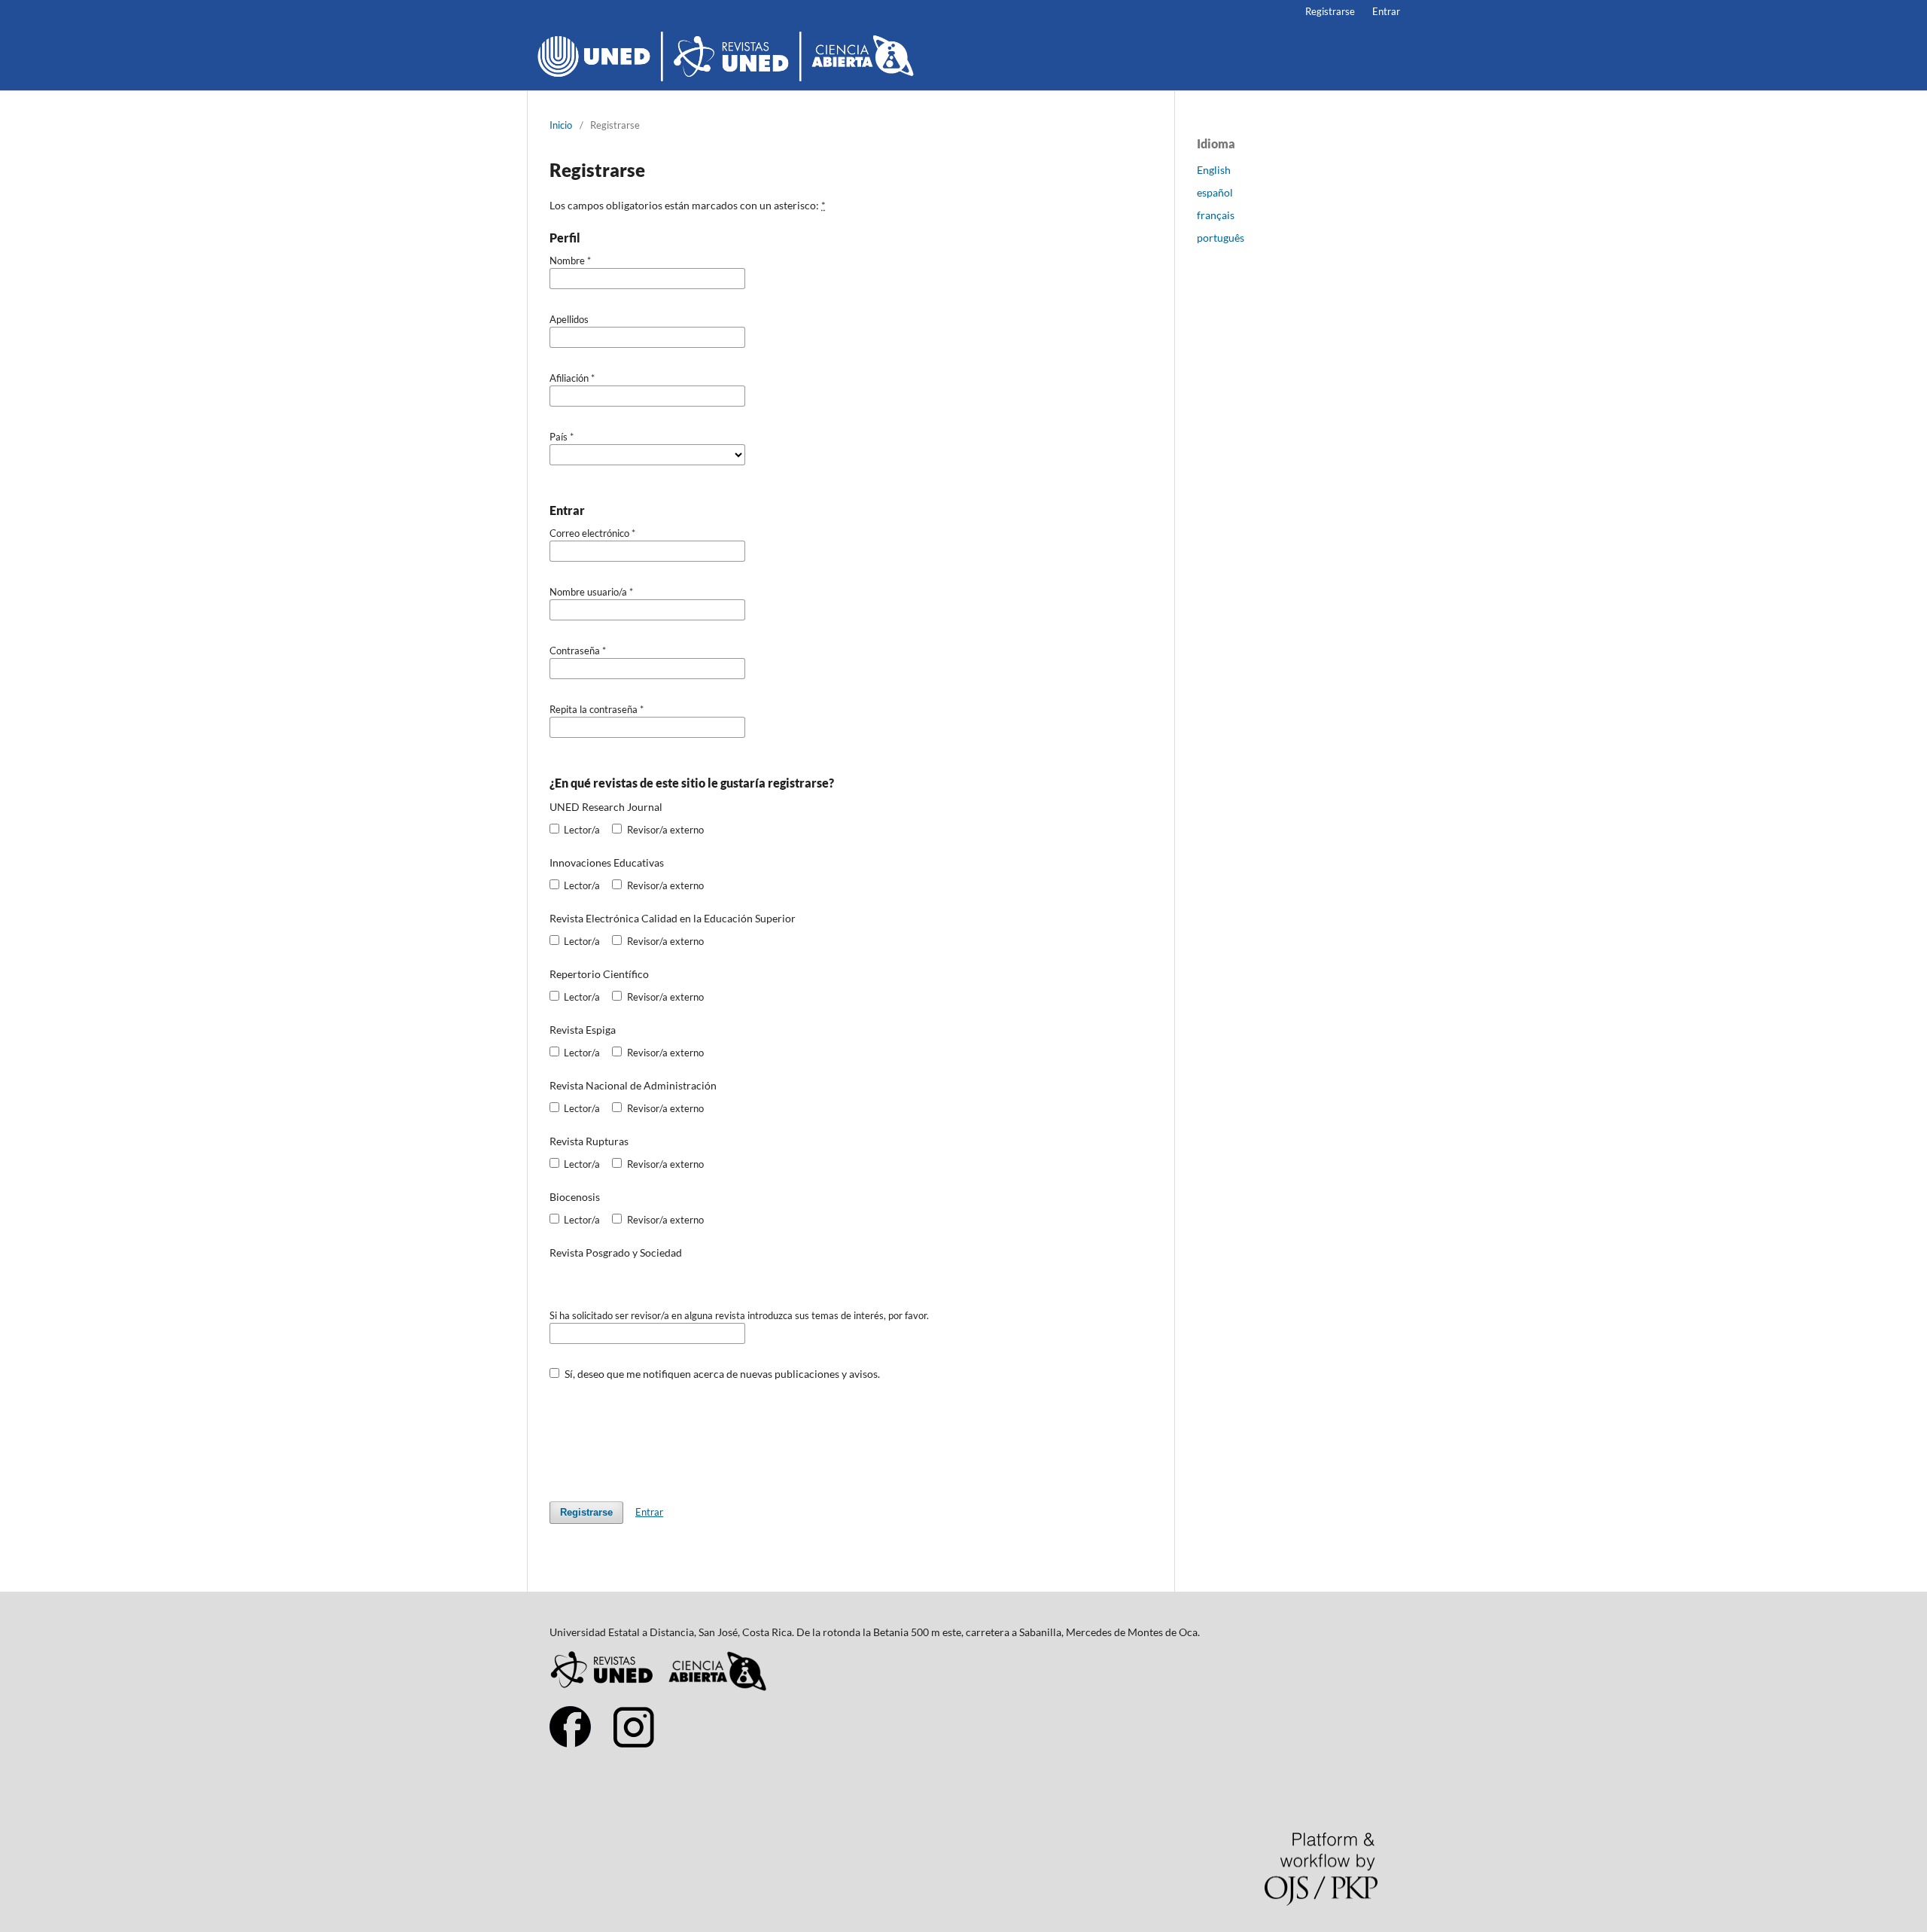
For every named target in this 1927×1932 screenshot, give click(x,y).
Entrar (1386, 11)
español (1215, 192)
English (1214, 170)
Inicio (561, 125)
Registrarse (1330, 11)
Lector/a (581, 830)
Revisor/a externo (664, 830)
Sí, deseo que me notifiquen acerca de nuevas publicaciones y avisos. (721, 1374)
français (1216, 215)
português (1221, 238)
